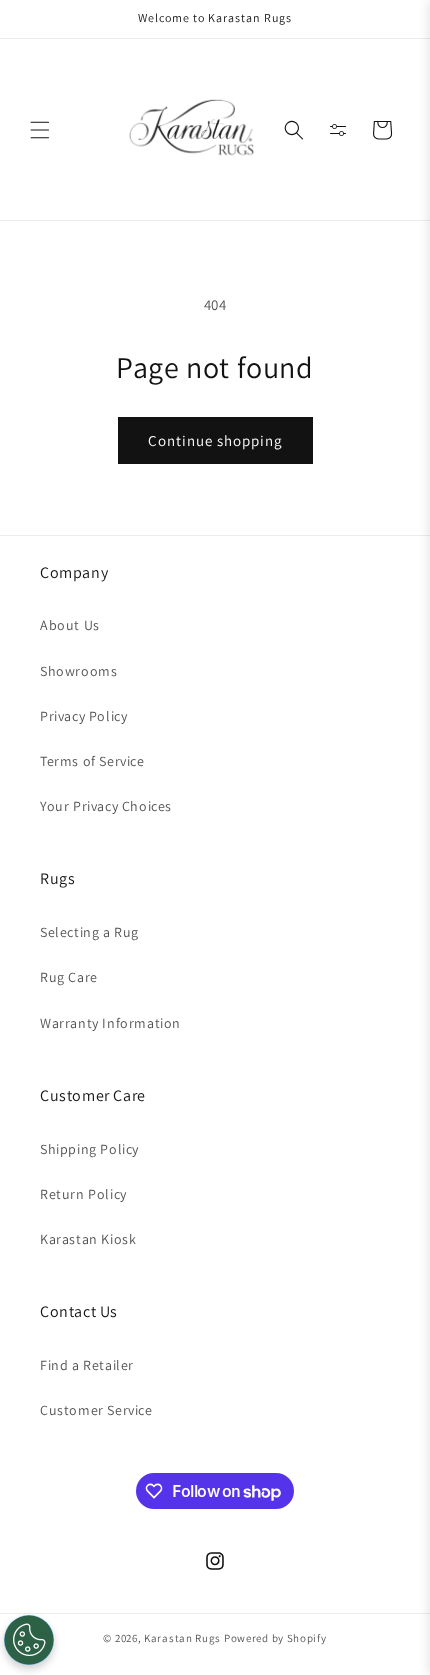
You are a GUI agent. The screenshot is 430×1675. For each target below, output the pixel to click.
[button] (40, 130)
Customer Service (96, 1410)
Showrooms (78, 671)
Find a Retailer (87, 1365)
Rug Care (69, 977)
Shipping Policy (89, 1149)
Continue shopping (215, 440)
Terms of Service (92, 761)
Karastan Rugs (182, 1638)
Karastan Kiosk (88, 1239)
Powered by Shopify (275, 1638)
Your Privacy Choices (106, 806)
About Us (70, 625)
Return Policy (83, 1194)
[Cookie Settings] (29, 1640)
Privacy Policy (83, 716)
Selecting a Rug (89, 932)
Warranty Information (110, 1023)
